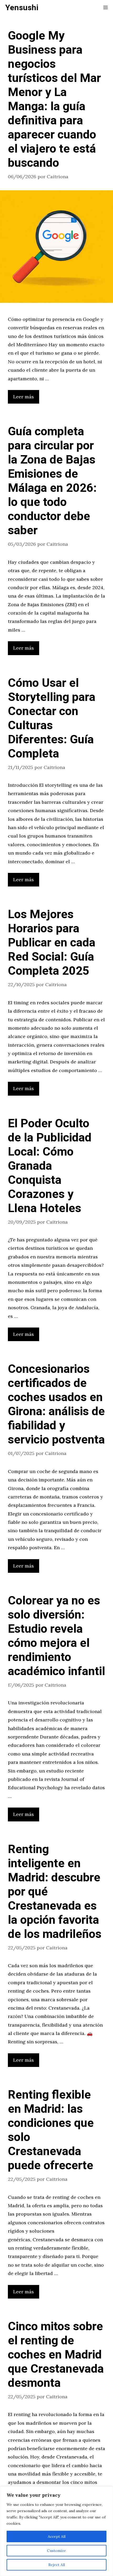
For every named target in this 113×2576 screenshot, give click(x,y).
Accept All (57, 2536)
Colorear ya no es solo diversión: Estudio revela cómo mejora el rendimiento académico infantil (56, 1636)
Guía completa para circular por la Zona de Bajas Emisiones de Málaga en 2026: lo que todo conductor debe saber (52, 481)
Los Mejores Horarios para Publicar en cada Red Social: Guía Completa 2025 (52, 943)
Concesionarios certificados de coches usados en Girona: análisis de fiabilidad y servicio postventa (56, 1404)
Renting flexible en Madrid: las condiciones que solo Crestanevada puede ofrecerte (51, 2130)
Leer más (24, 397)
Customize (56, 2551)
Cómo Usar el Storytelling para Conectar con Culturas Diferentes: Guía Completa (52, 718)
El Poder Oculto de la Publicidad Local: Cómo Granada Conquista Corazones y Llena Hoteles (50, 1166)
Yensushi (22, 8)
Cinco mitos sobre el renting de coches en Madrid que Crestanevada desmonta (56, 2355)
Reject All (57, 2565)
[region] (56, 2531)
